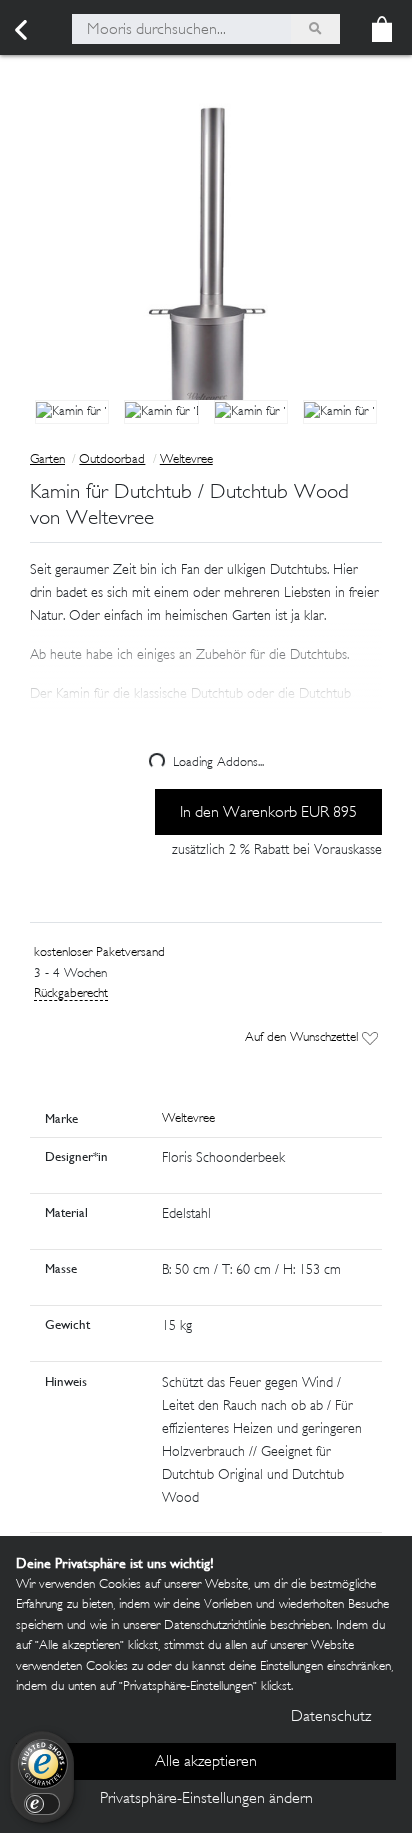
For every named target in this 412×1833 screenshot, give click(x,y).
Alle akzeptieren (206, 1762)
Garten (47, 460)
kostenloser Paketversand (99, 953)
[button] (206, 664)
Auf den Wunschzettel (303, 1038)
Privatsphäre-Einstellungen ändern (206, 1799)
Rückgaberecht (71, 994)
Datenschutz (331, 1717)
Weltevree (186, 460)
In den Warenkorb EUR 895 (268, 813)
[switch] (42, 1804)
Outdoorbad (112, 460)
